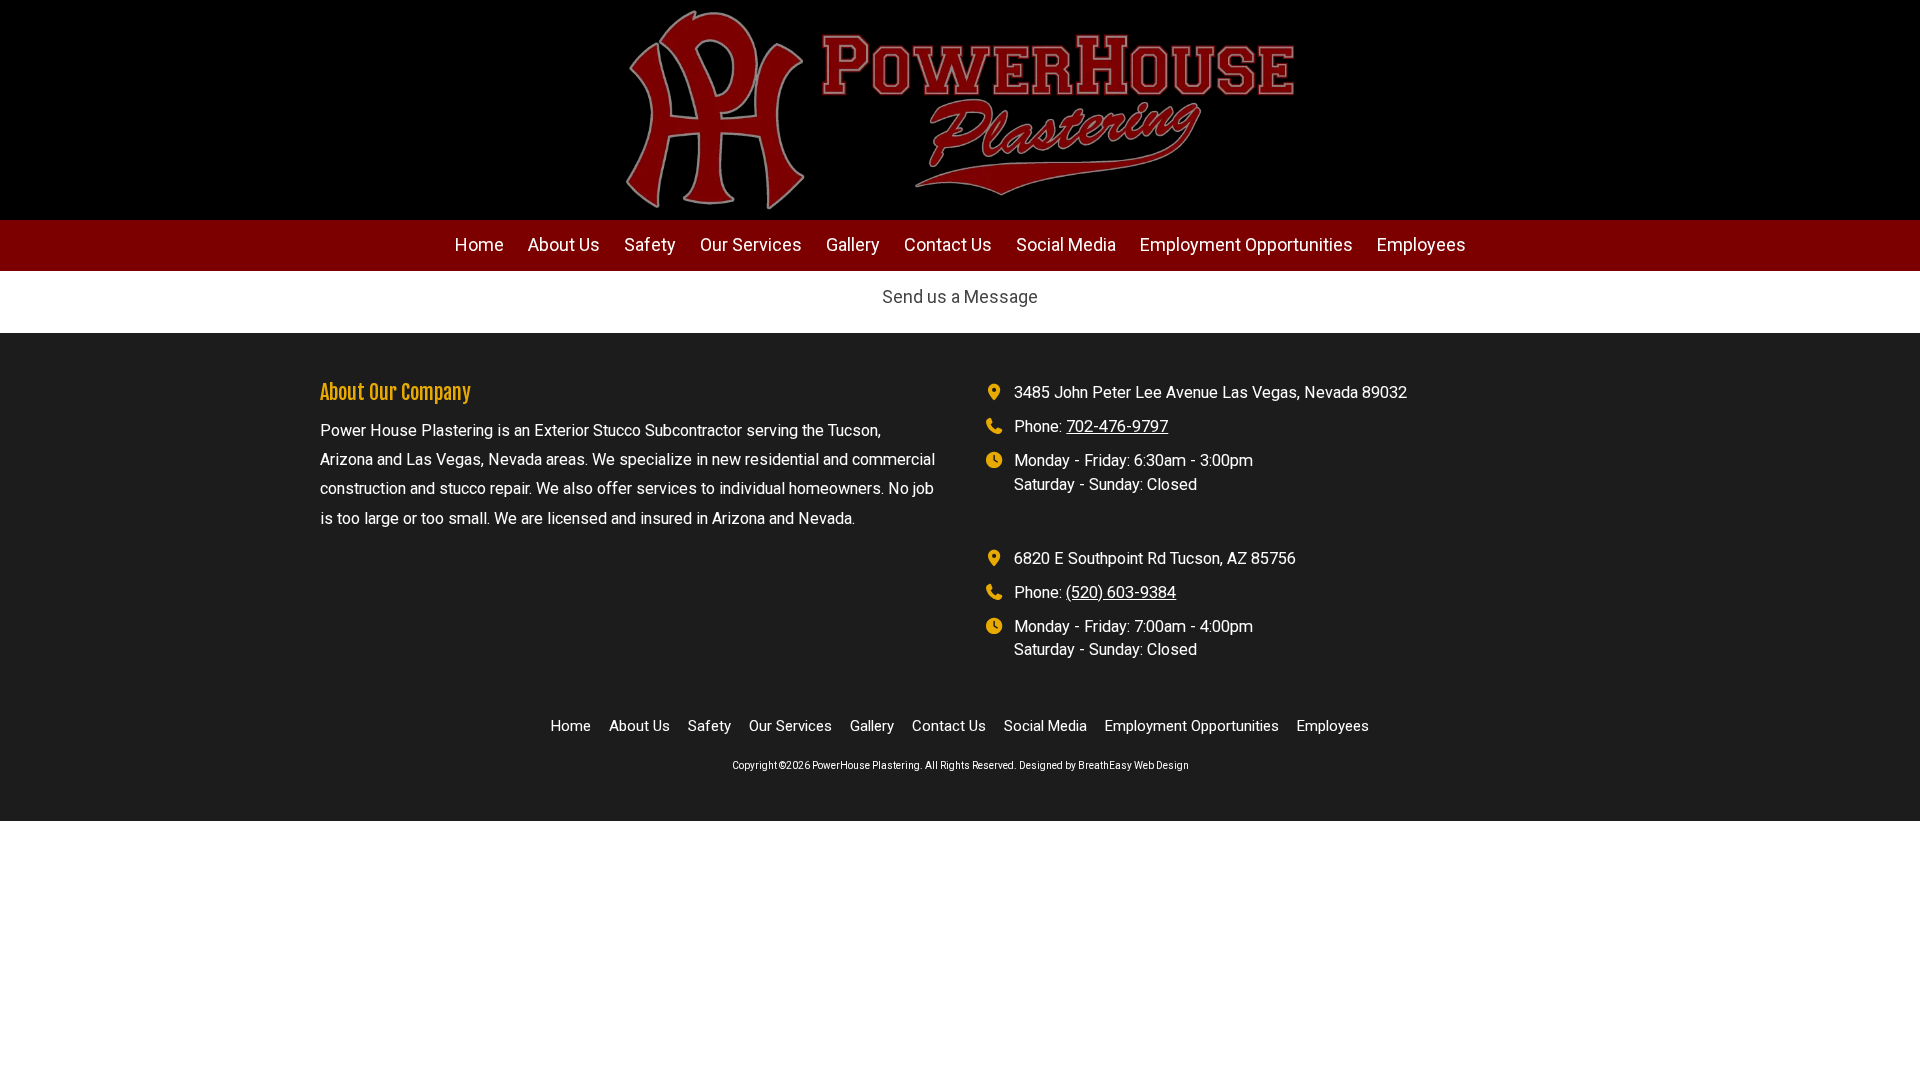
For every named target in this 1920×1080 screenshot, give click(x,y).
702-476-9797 (1117, 426)
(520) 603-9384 (1121, 592)
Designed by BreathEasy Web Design (1104, 765)
